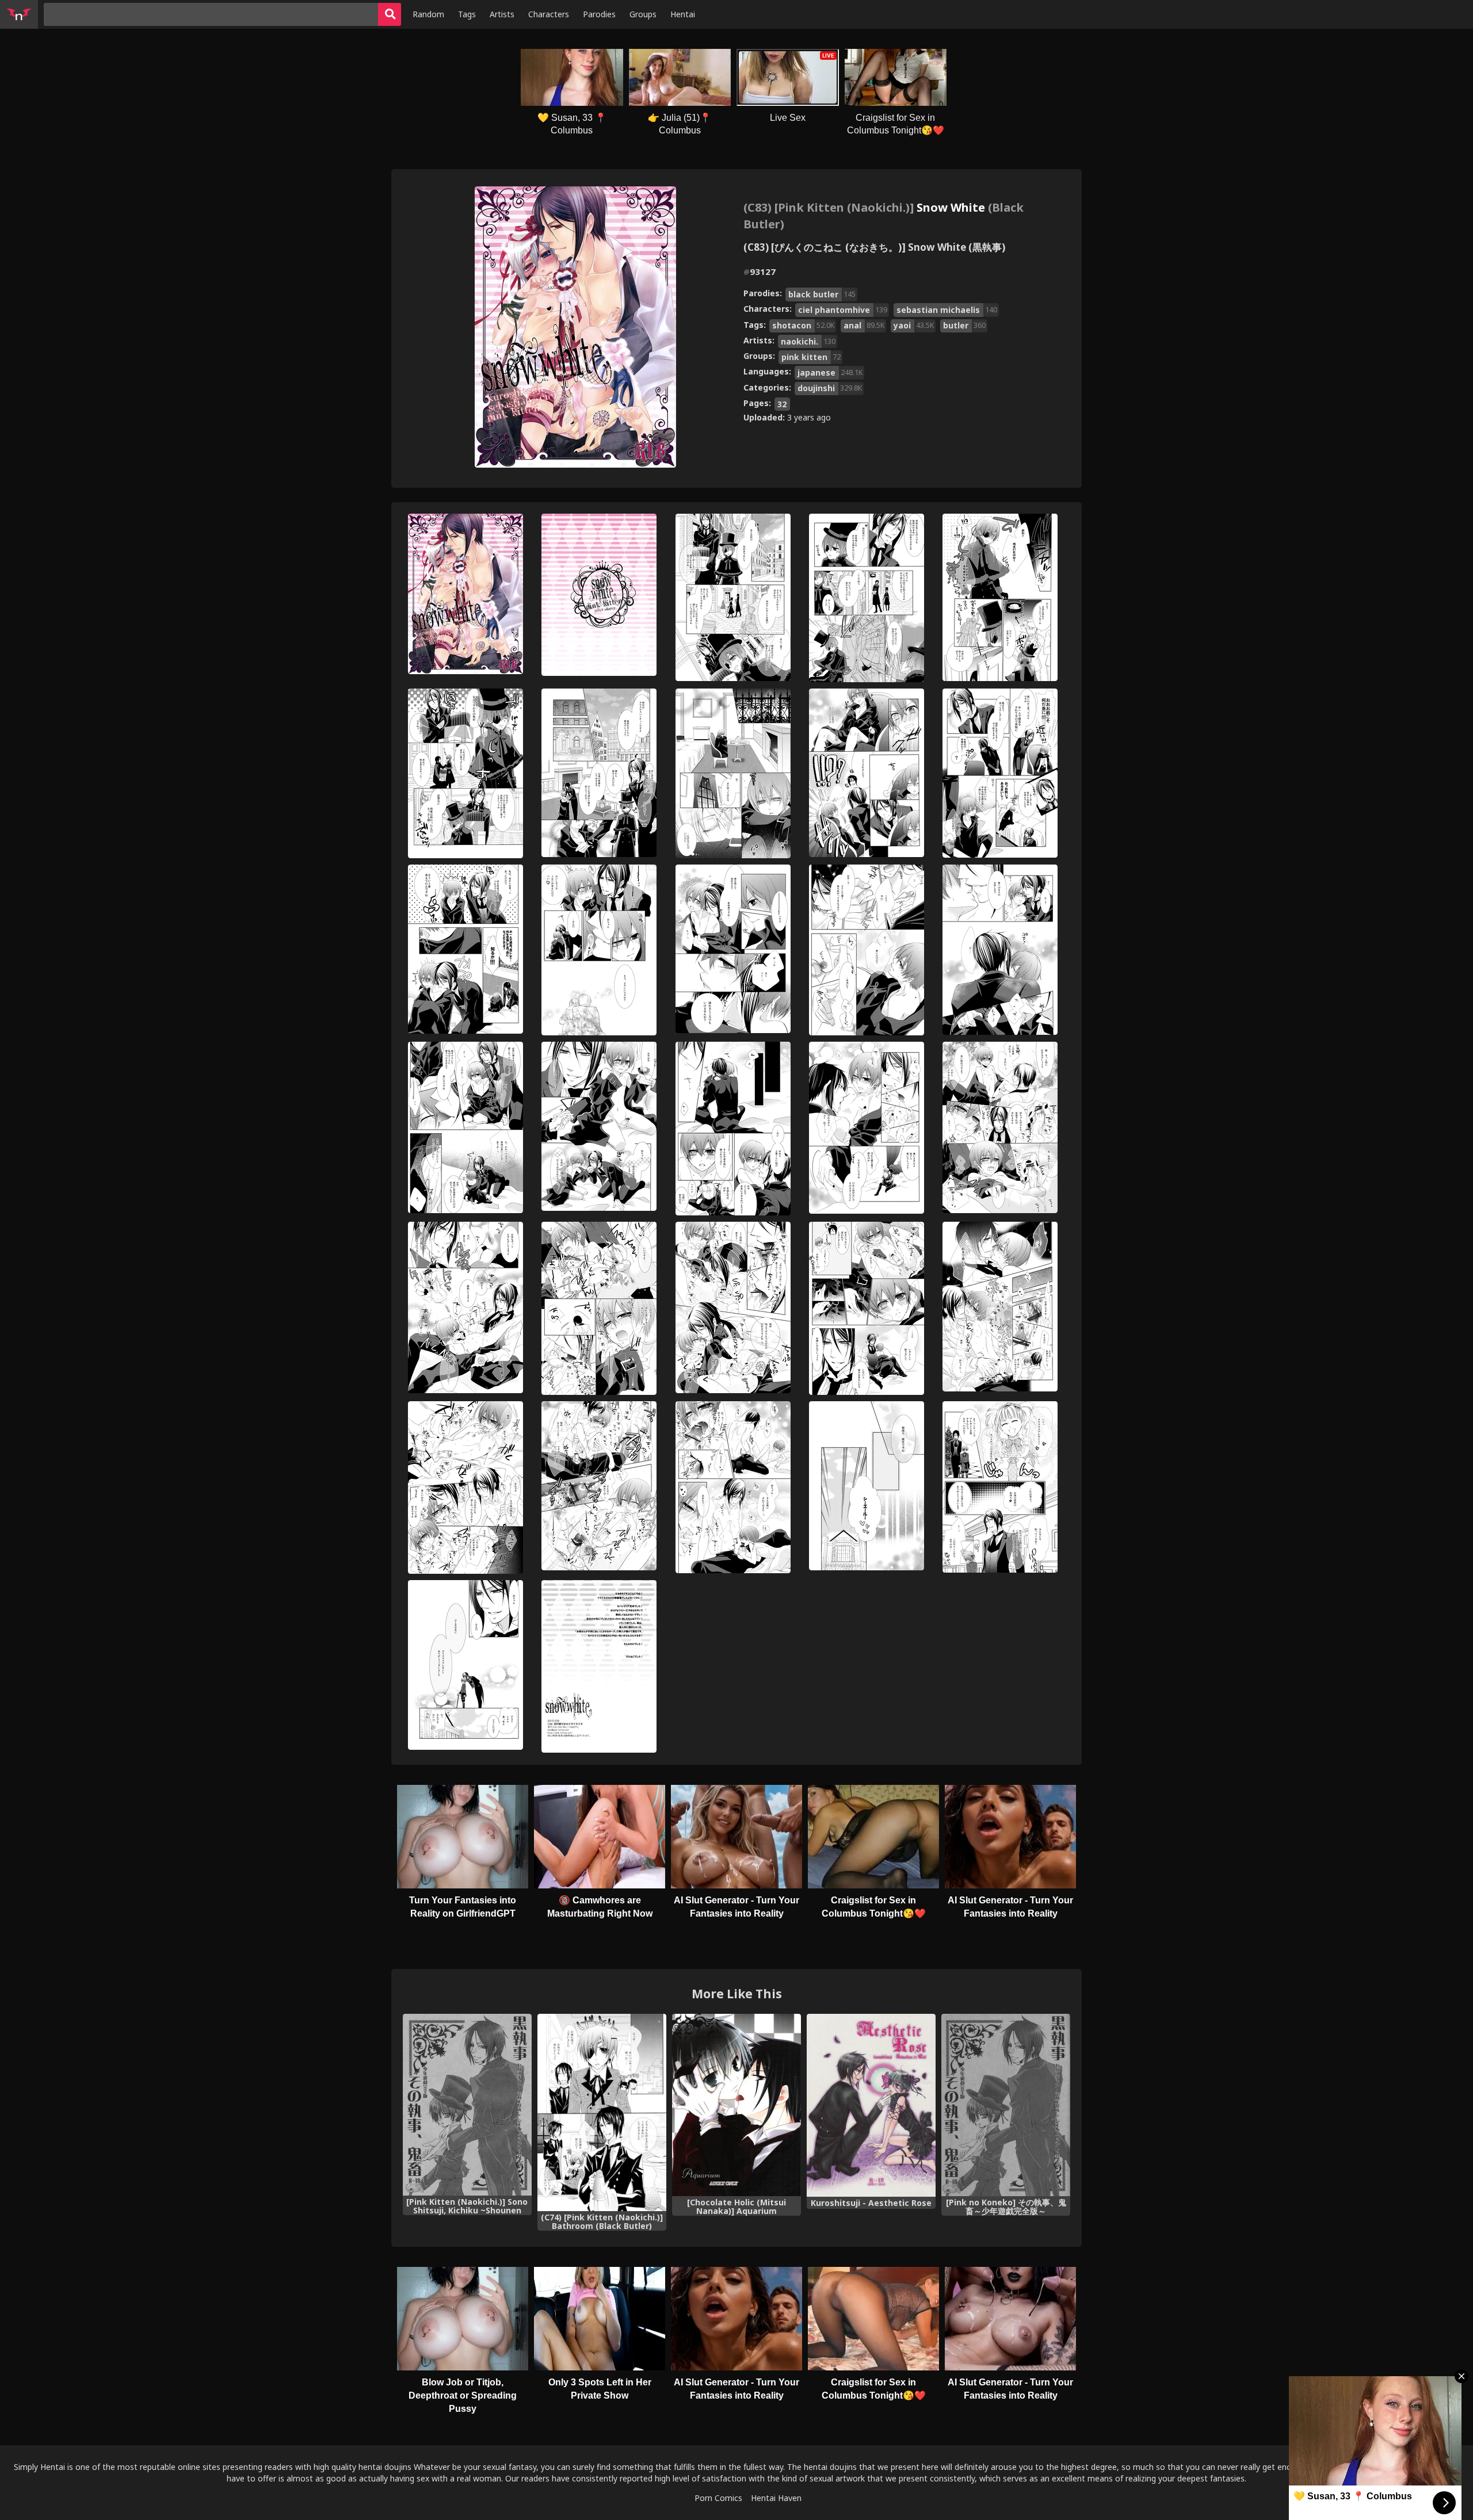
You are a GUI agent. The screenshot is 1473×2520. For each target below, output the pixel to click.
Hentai (683, 14)
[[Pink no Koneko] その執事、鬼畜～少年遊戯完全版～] (1006, 2105)
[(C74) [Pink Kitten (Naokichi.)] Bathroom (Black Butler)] (602, 2112)
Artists (502, 14)
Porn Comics (718, 2498)
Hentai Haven (776, 2498)
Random (428, 14)
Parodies (599, 14)
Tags (467, 14)
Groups (643, 14)
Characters (549, 14)
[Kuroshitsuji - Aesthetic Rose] (871, 2105)
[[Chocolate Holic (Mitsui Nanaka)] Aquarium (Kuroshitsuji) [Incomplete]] (736, 2105)
